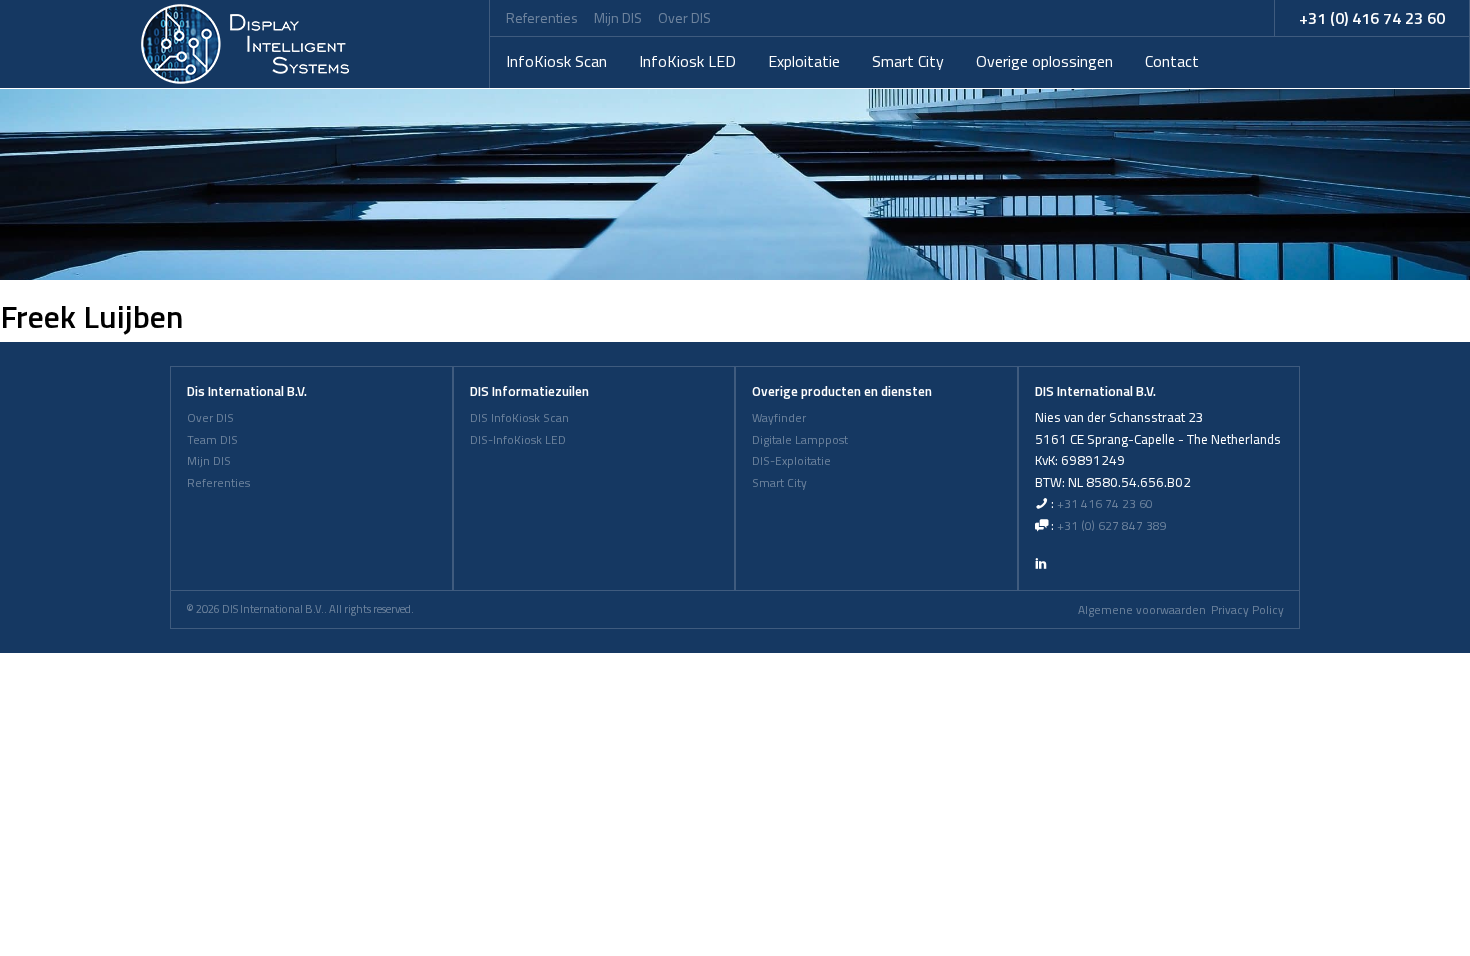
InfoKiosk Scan (556, 61)
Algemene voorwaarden (1142, 610)
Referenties (542, 17)
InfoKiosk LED (687, 61)
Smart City (908, 61)
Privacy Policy (1247, 610)
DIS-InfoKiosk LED (518, 440)
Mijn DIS (618, 17)
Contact (1172, 61)
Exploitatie (804, 61)
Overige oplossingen (1044, 61)
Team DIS (212, 440)
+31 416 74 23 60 (1105, 504)
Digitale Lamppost (800, 440)
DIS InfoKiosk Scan (519, 418)
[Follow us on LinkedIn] (1041, 563)
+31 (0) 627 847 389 (1112, 526)
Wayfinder (779, 418)
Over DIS (684, 17)
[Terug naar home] (245, 44)
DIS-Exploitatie (791, 461)
